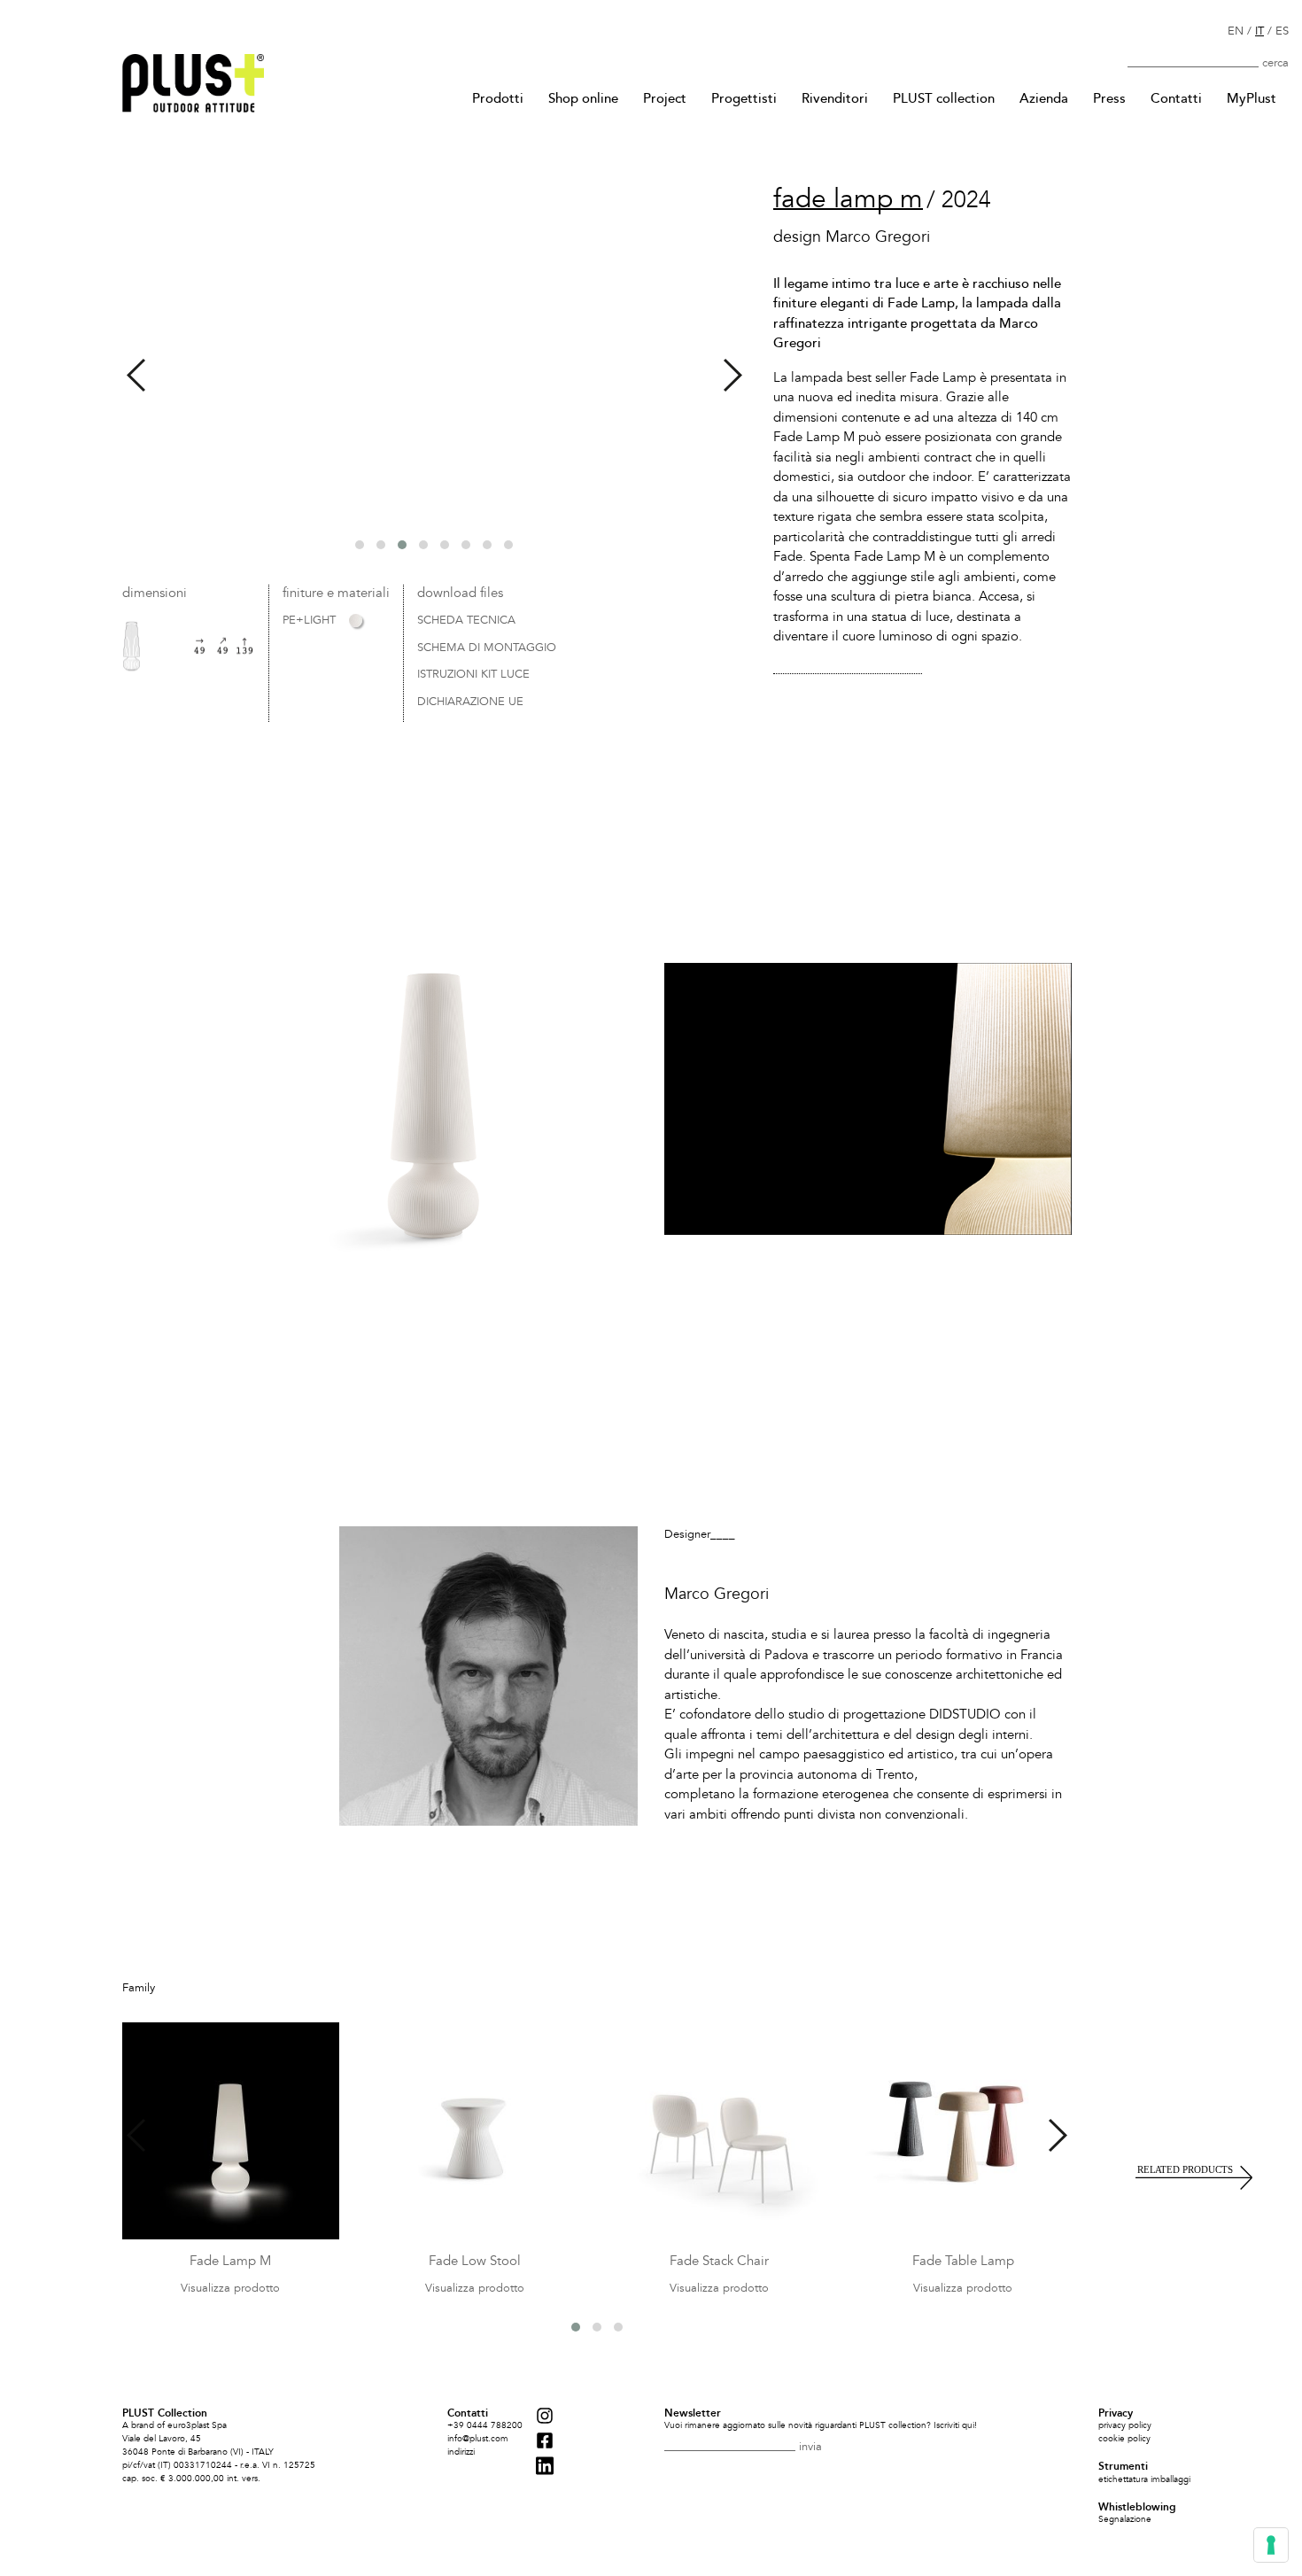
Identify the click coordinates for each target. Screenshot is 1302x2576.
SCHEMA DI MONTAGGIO (487, 648)
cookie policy (1124, 2439)
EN (1236, 31)
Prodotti (498, 98)
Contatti (1176, 98)
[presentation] (136, 375)
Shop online (583, 98)
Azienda (1044, 98)
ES (1282, 31)
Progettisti (744, 98)
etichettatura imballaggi (1144, 2479)
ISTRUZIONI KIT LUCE (473, 675)
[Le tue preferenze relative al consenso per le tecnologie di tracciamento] (1271, 2545)
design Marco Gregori (852, 237)
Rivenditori (835, 98)
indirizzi (461, 2452)
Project (665, 98)
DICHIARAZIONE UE (470, 702)
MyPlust (1252, 98)
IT (1259, 31)
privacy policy (1125, 2425)
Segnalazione (1125, 2519)
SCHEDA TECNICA (466, 621)
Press (1109, 98)
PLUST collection (944, 98)
